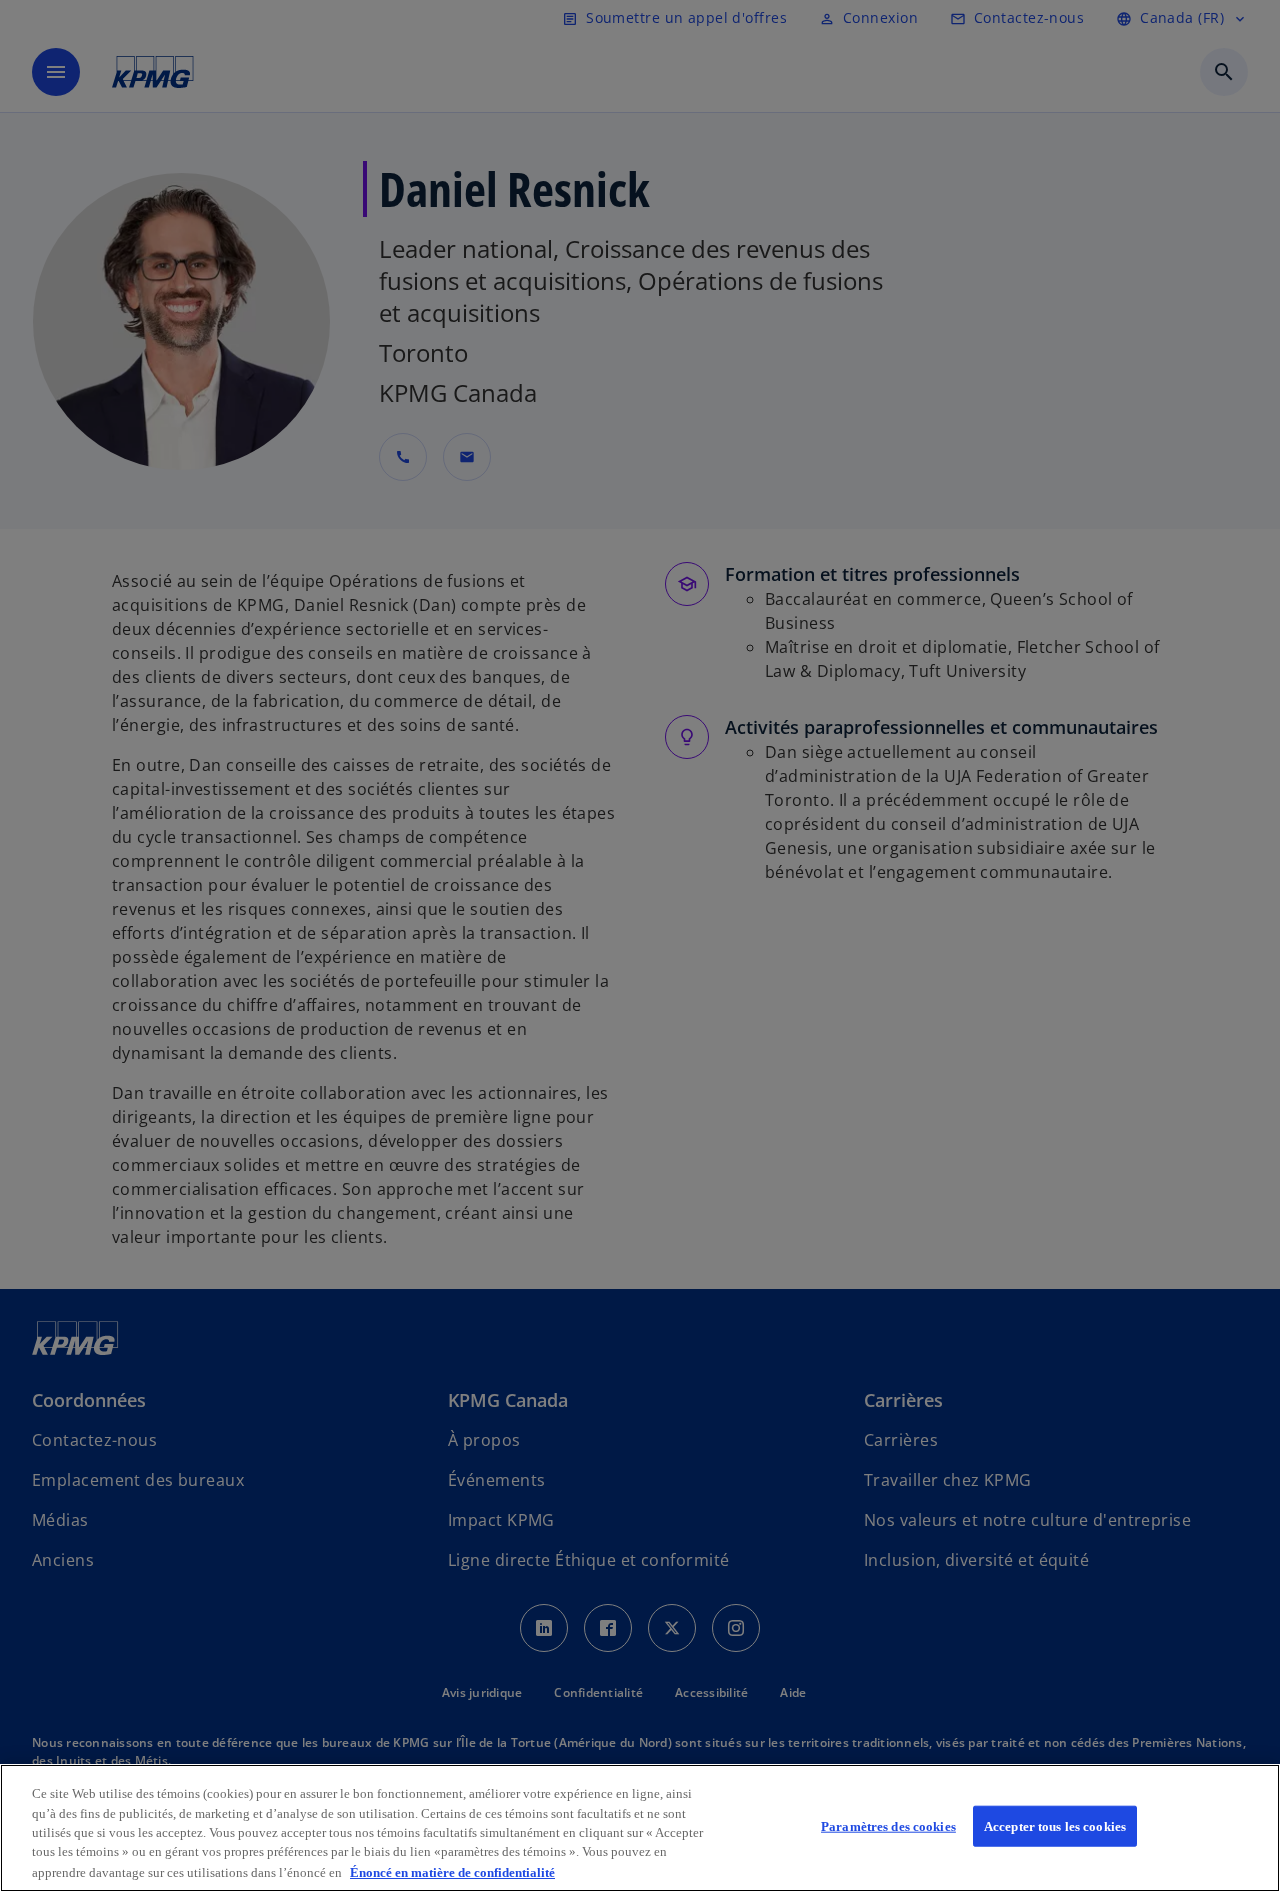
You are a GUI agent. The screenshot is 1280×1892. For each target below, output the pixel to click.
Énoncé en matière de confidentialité (452, 1871)
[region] (640, 1828)
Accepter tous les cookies (1055, 1826)
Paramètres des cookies (888, 1826)
